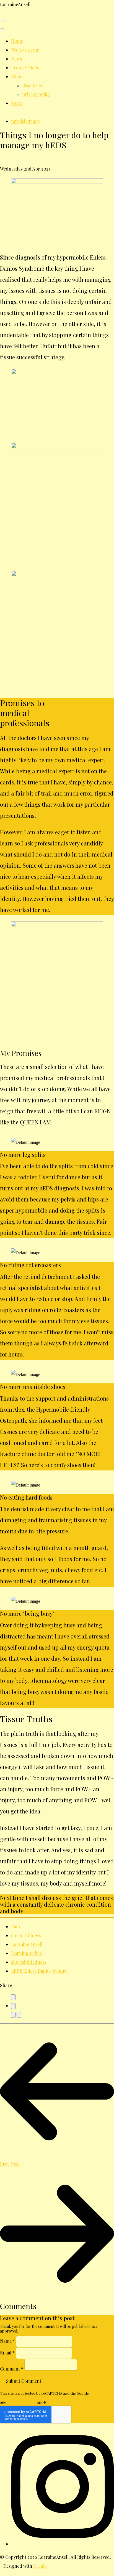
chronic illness (26, 1935)
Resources (32, 85)
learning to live (26, 1953)
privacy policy (36, 94)
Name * (7, 2341)
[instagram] (63, 2544)
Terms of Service (22, 2402)
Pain (15, 1926)
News (16, 59)
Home (17, 41)
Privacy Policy (102, 2393)
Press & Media (26, 68)
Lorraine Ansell (27, 1944)
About (17, 76)
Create (40, 2566)
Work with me (25, 50)
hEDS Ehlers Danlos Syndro (39, 1971)
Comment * (12, 2369)
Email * (7, 2352)
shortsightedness (29, 1962)
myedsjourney (25, 121)
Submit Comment (24, 2381)
